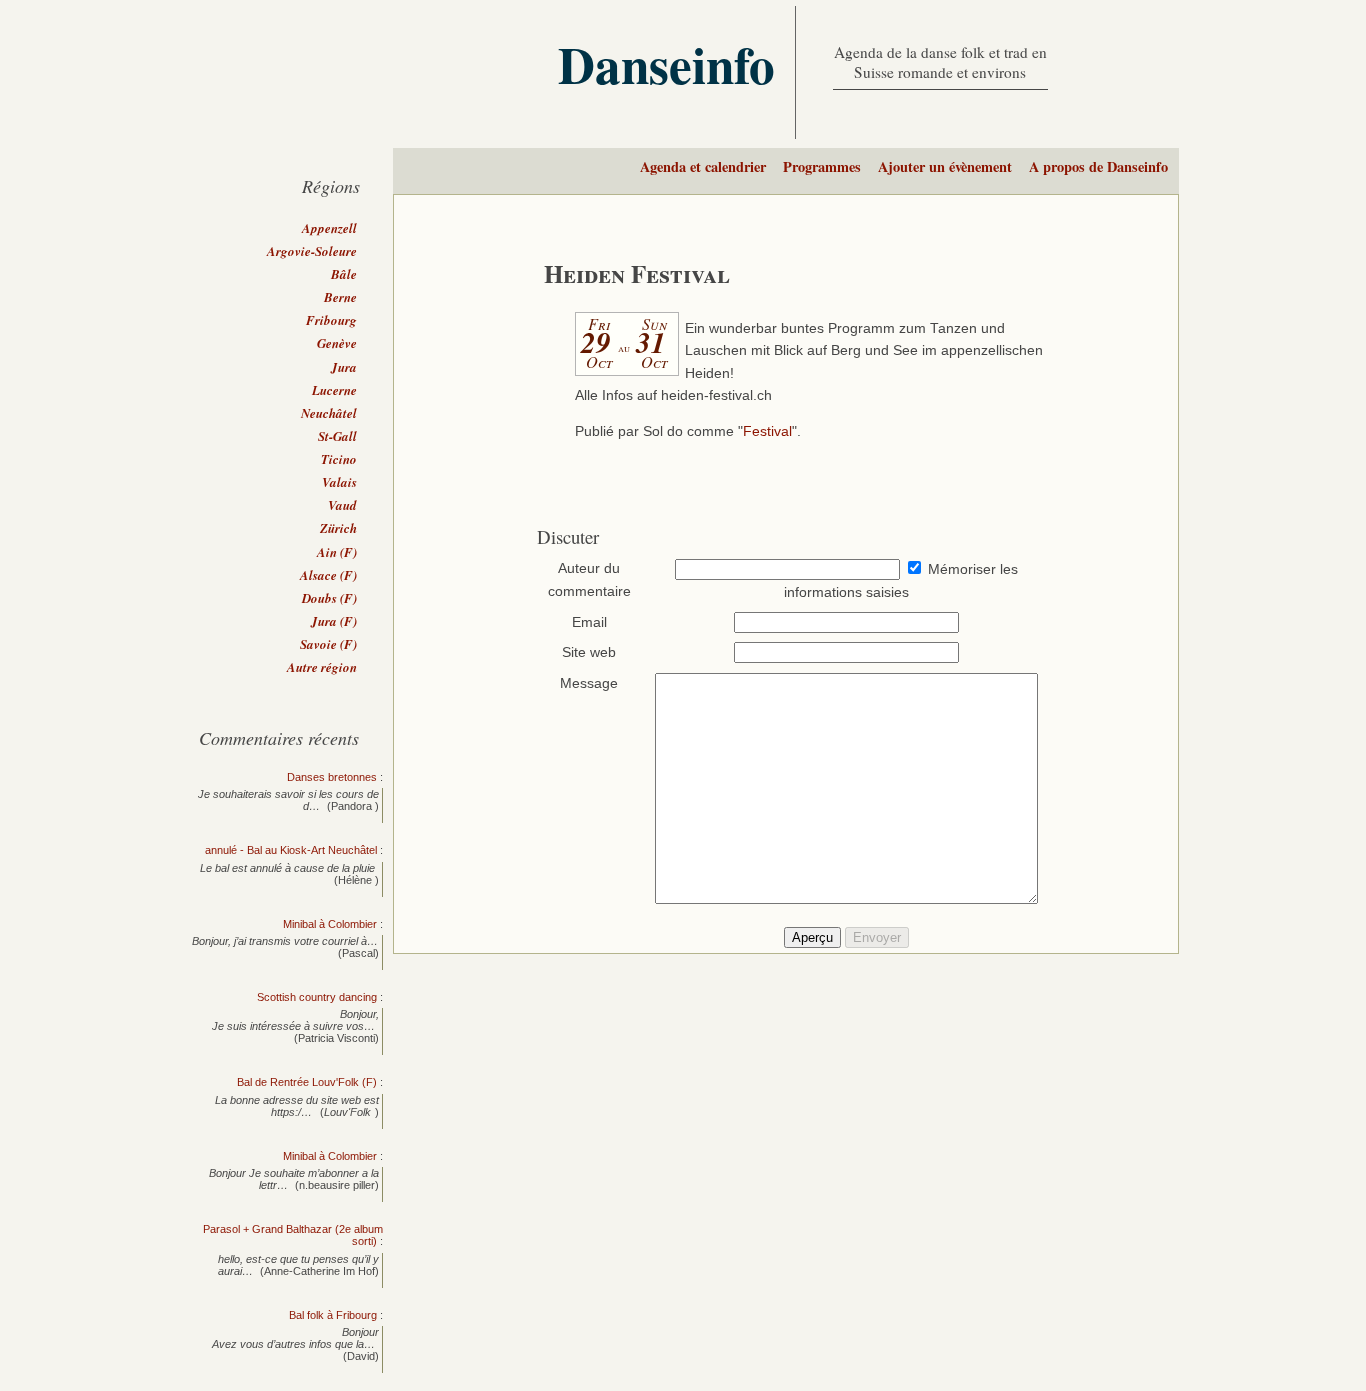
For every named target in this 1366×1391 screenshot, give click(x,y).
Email (589, 622)
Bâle (344, 274)
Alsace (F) (328, 575)
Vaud (342, 505)
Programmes (822, 166)
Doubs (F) (329, 598)
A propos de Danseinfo (1098, 166)
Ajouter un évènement (945, 166)
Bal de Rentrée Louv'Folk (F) (307, 1082)
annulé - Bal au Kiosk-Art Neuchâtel (291, 850)
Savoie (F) (328, 644)
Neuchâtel (329, 413)
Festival (767, 431)
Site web (589, 652)
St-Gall (337, 436)
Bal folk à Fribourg (333, 1315)
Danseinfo (666, 64)
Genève (337, 343)
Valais (339, 482)
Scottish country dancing (317, 997)
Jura (344, 367)
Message (589, 683)
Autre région (322, 667)
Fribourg (331, 320)
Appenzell (329, 228)
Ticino (339, 459)
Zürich (338, 528)
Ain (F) (337, 552)
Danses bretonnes (332, 777)
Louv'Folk (347, 1112)
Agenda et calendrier (703, 166)
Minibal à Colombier (330, 924)
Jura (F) (334, 621)
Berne (340, 297)
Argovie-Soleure (312, 251)
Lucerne (334, 390)
